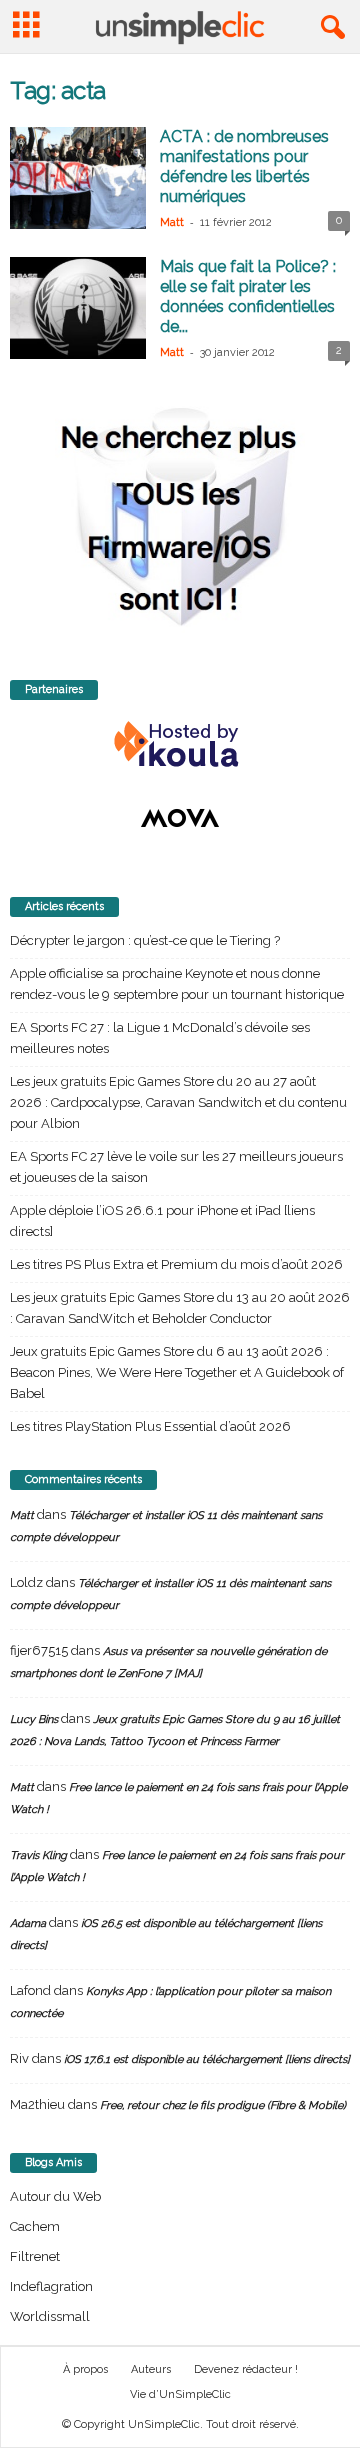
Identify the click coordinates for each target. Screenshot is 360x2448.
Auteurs (151, 2369)
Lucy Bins (34, 1719)
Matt (172, 222)
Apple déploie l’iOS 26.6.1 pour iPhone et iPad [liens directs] (162, 1221)
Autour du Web (55, 2196)
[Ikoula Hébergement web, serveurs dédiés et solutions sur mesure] (180, 745)
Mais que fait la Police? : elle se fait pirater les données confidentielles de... (248, 296)
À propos (85, 2369)
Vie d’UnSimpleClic (180, 2394)
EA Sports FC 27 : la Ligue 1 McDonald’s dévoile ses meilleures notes (160, 1038)
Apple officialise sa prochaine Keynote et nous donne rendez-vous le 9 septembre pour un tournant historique (177, 984)
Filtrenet (35, 2256)
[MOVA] (180, 818)
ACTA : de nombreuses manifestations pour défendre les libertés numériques (244, 166)
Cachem (35, 2226)
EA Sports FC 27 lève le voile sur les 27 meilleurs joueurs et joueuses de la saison (176, 1167)
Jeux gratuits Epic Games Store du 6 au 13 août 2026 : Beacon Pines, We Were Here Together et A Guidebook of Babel (177, 1372)
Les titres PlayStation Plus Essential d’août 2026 (150, 1426)
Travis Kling (38, 1855)
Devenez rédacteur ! (246, 2369)
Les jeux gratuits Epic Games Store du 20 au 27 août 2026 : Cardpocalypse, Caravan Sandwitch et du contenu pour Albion (178, 1102)
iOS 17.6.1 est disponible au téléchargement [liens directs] (207, 2059)
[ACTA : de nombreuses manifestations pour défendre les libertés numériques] (78, 178)
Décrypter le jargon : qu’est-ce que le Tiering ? (145, 940)
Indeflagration (51, 2286)
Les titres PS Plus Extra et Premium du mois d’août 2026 (176, 1264)
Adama (28, 1923)
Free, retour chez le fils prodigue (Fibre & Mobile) (223, 2105)
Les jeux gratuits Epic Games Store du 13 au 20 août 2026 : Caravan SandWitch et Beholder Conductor (180, 1308)
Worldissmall (50, 2316)
